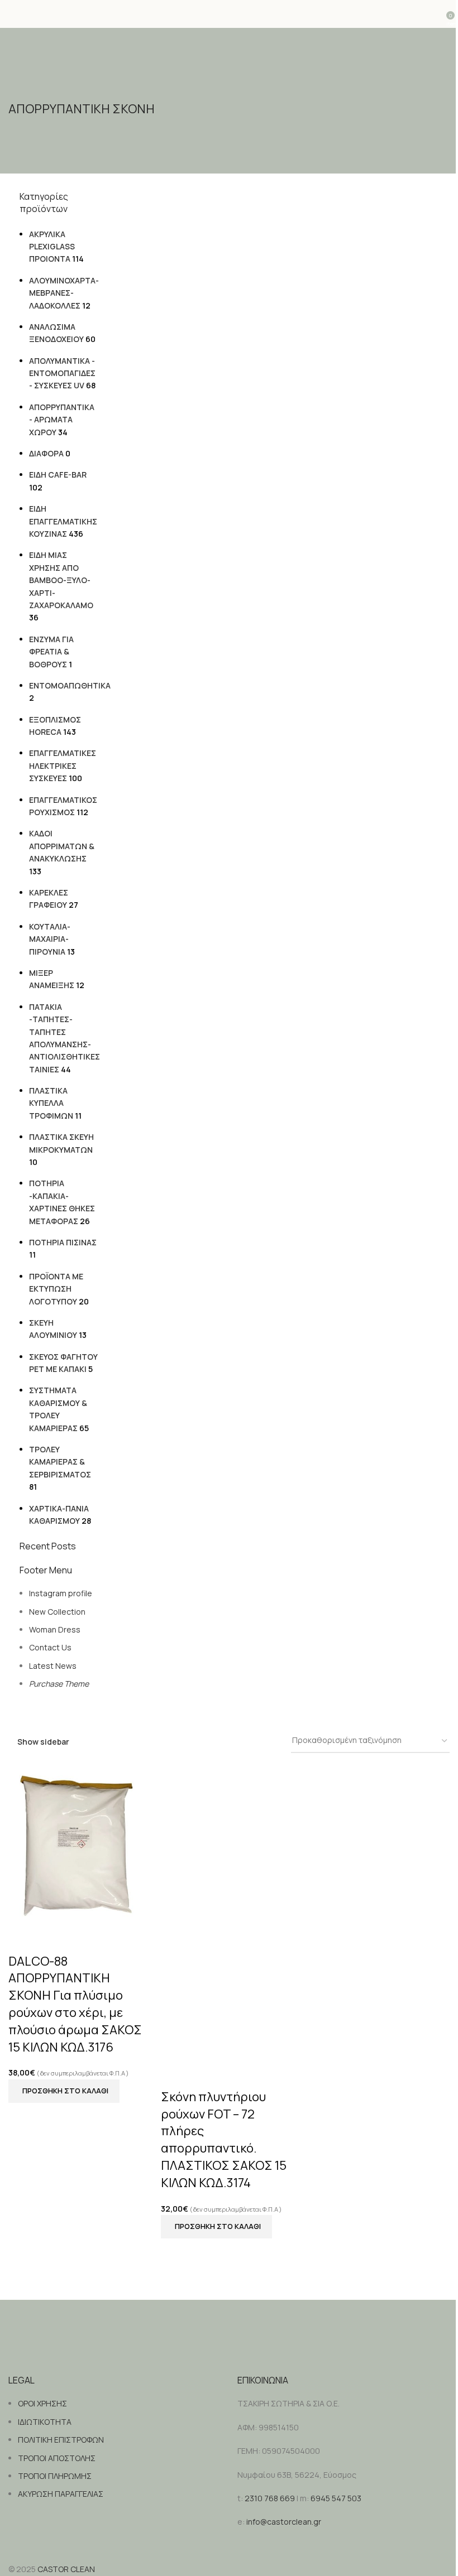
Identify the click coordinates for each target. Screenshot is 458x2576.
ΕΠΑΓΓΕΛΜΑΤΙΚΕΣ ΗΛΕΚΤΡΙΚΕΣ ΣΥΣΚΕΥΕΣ (63, 765)
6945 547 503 (336, 2498)
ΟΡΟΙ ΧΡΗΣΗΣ (42, 2403)
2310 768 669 (270, 2498)
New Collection (57, 1612)
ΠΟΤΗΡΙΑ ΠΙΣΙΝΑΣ (63, 1242)
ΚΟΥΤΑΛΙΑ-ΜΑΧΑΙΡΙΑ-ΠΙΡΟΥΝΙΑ (50, 939)
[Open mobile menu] (13, 14)
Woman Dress (55, 1629)
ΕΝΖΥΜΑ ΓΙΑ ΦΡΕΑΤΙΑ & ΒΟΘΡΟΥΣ (51, 652)
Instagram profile (61, 1593)
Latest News (53, 1666)
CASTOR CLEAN (66, 2569)
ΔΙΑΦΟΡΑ (46, 453)
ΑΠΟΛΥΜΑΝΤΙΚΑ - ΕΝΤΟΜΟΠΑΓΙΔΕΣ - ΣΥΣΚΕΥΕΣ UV (62, 373)
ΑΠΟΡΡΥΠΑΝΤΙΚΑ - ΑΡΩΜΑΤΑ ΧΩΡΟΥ (62, 420)
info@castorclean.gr (284, 2522)
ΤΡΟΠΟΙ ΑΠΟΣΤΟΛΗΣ (57, 2458)
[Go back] (22, 86)
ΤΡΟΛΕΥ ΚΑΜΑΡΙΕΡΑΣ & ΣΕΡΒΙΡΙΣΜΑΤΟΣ (60, 1462)
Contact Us (50, 1647)
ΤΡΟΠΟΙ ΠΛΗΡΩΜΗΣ (55, 2476)
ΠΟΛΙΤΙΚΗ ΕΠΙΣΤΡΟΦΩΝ (61, 2440)
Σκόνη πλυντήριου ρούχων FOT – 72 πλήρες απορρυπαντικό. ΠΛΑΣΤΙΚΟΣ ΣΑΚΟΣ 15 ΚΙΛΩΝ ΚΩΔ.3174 (224, 2140)
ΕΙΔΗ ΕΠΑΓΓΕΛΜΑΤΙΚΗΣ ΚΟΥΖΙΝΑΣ (63, 521)
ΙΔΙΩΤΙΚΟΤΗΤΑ (45, 2422)
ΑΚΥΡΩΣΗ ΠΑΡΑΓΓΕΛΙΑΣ (61, 2494)
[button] (64, 2091)
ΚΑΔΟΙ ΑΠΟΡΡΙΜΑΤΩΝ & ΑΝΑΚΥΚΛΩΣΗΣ (62, 846)
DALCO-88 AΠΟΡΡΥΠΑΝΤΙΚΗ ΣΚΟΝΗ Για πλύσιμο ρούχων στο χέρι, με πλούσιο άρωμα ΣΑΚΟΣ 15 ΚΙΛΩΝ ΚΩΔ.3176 (75, 2004)
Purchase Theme (59, 1684)
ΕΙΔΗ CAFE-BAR (58, 475)
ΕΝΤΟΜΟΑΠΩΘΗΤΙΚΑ (70, 685)
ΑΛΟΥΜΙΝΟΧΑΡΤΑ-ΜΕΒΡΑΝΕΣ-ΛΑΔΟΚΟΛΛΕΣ (64, 293)
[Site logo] (229, 14)
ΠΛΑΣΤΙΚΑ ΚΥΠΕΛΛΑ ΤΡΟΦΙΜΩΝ (51, 1103)
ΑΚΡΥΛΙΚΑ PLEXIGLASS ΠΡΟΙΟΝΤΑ (52, 247)
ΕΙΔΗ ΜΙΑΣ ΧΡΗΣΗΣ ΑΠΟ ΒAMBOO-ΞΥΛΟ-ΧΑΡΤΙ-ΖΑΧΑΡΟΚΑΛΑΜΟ (61, 580)
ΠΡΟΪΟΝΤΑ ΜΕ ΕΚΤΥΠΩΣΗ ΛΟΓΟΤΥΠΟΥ (56, 1289)
